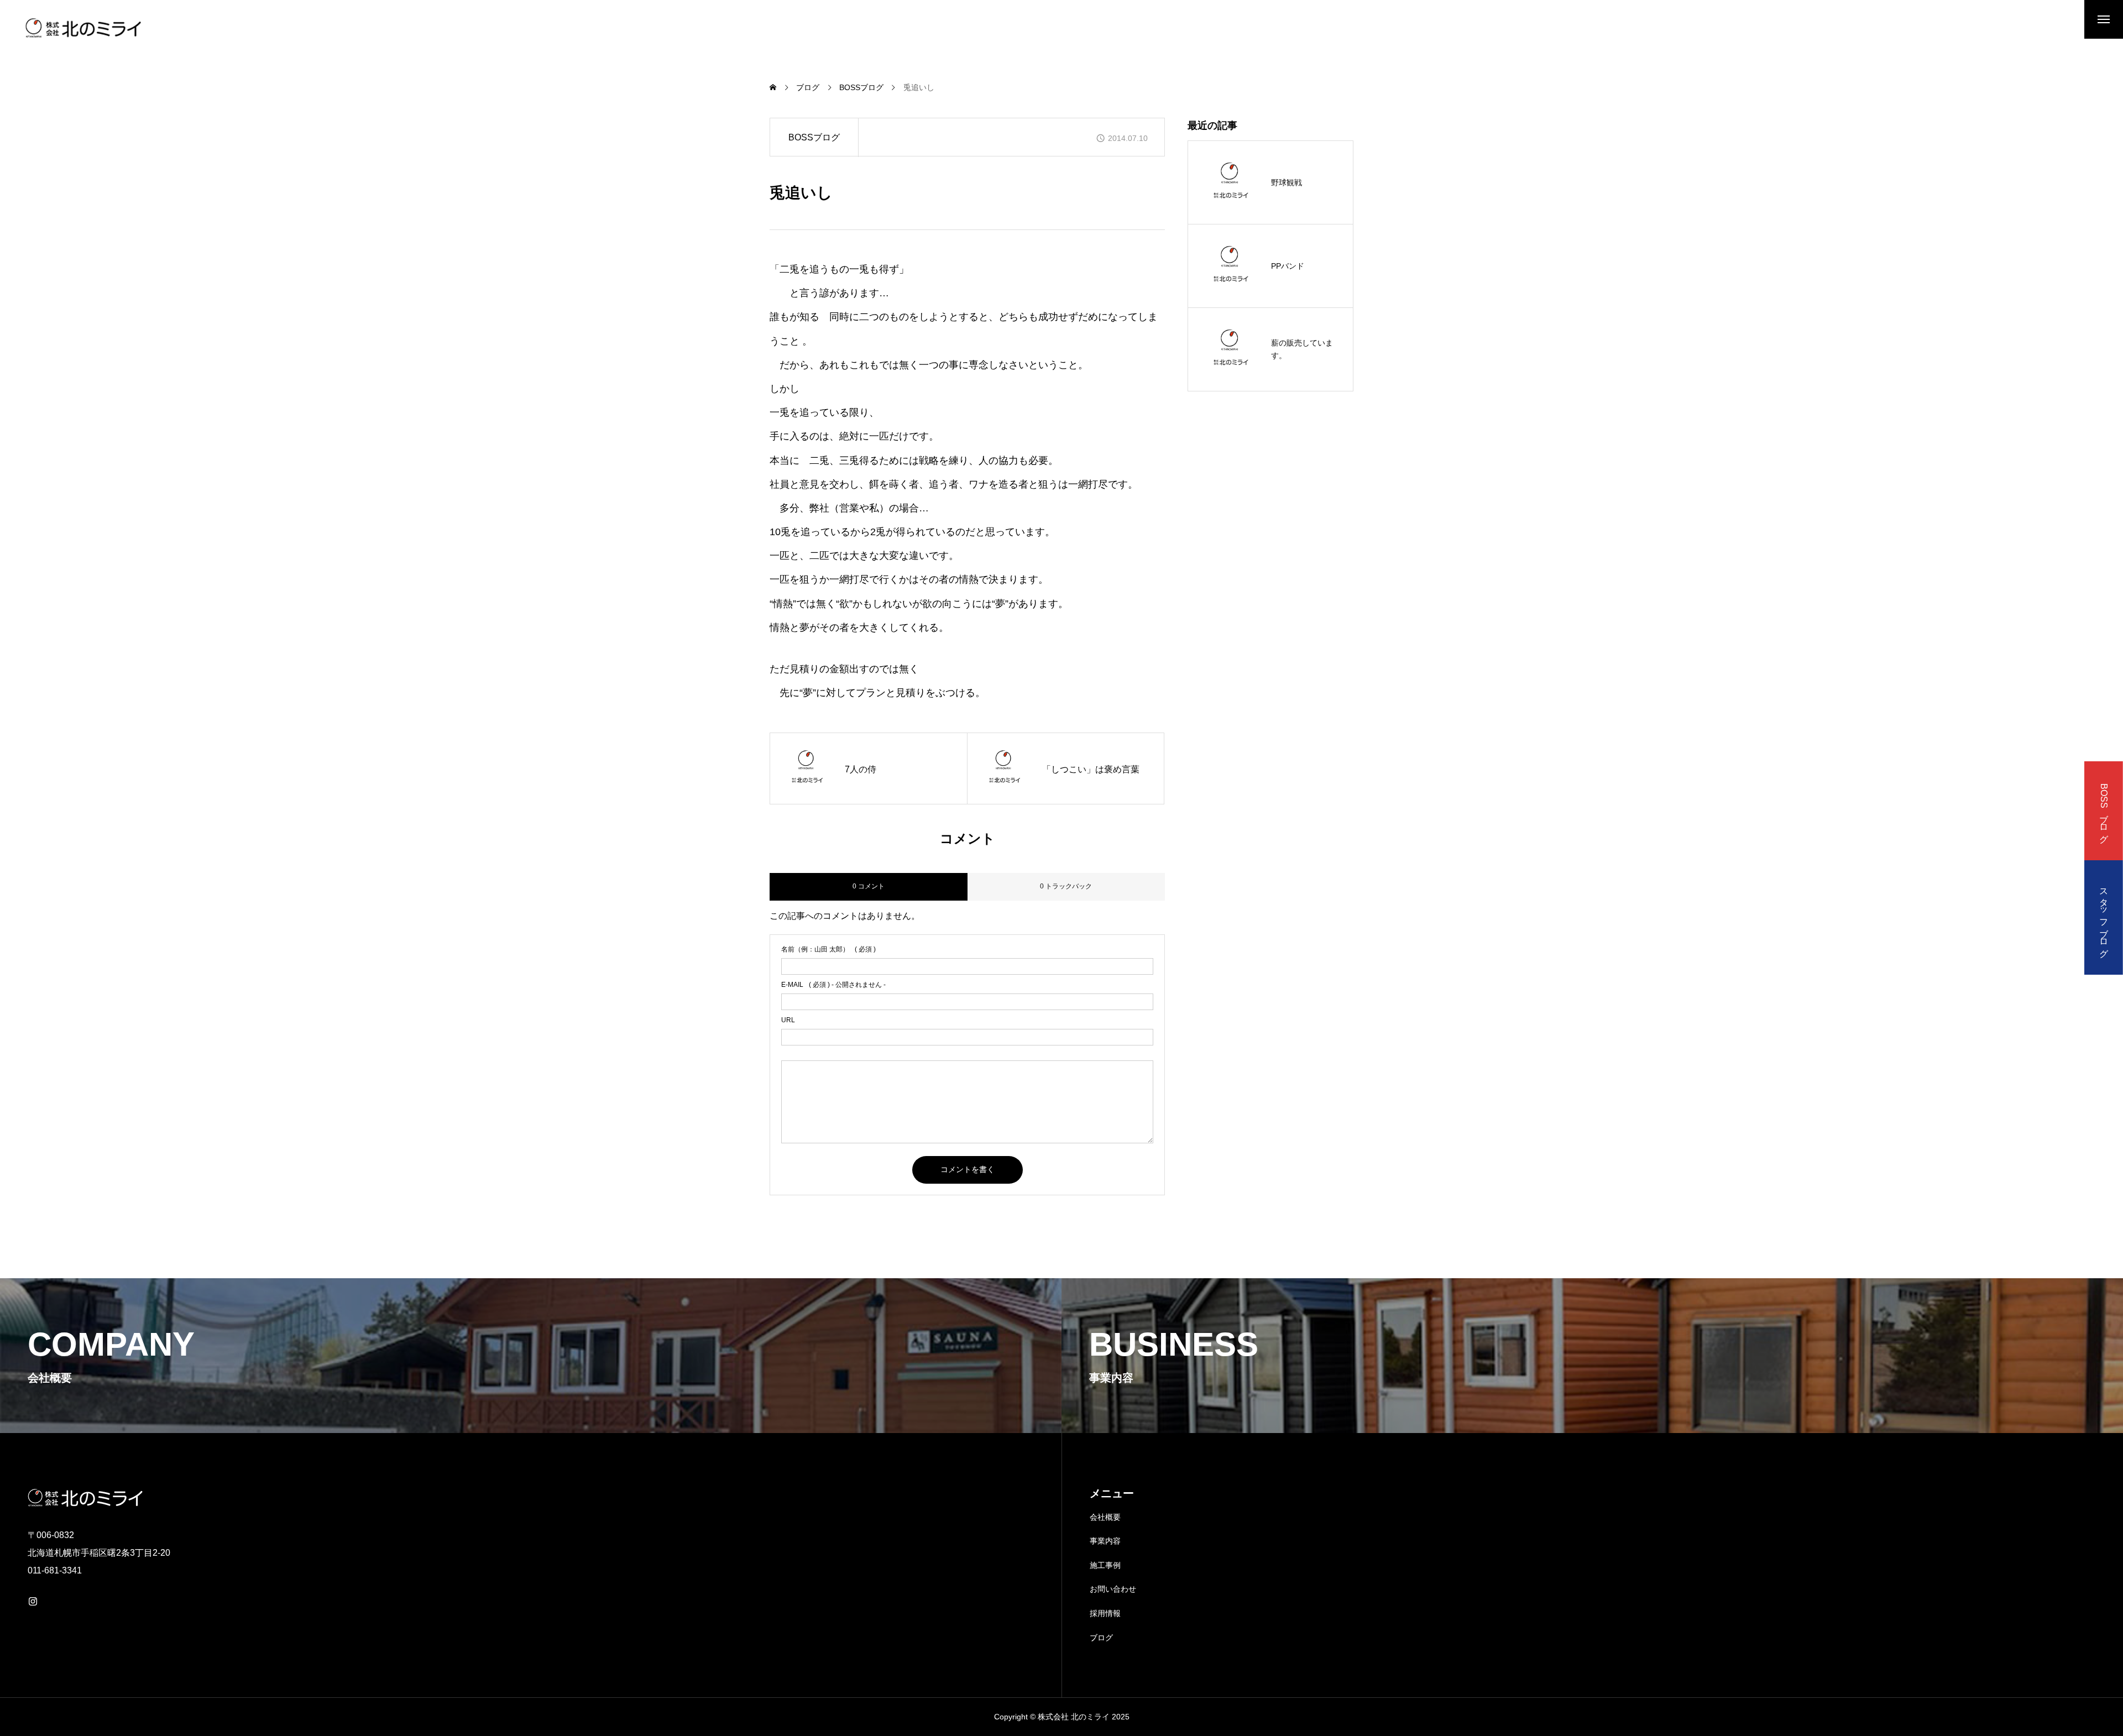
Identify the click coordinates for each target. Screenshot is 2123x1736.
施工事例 (1105, 1565)
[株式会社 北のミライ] (82, 28)
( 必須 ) (828, 949)
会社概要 (1105, 1517)
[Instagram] (33, 1601)
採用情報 (1105, 1613)
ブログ (1101, 1638)
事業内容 (1105, 1541)
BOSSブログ (814, 137)
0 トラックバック (1066, 886)
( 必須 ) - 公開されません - (833, 985)
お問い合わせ (1113, 1589)
